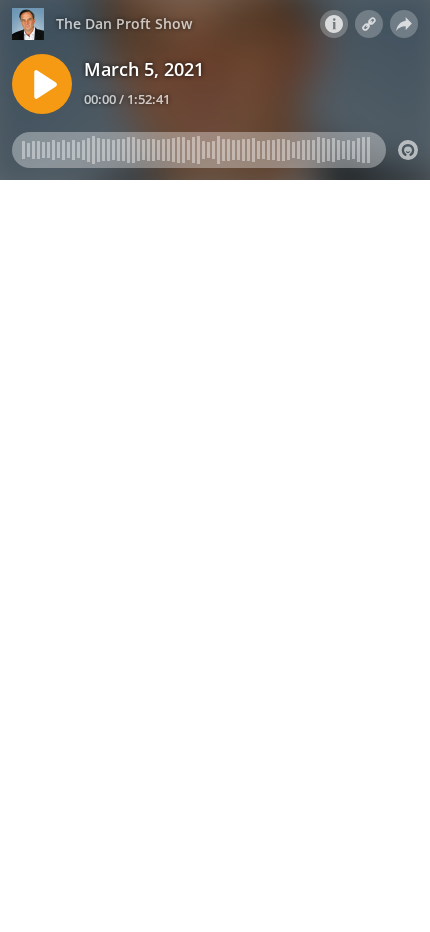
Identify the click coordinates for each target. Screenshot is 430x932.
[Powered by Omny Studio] (408, 150)
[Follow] (369, 24)
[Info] (334, 24)
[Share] (404, 24)
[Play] (42, 84)
